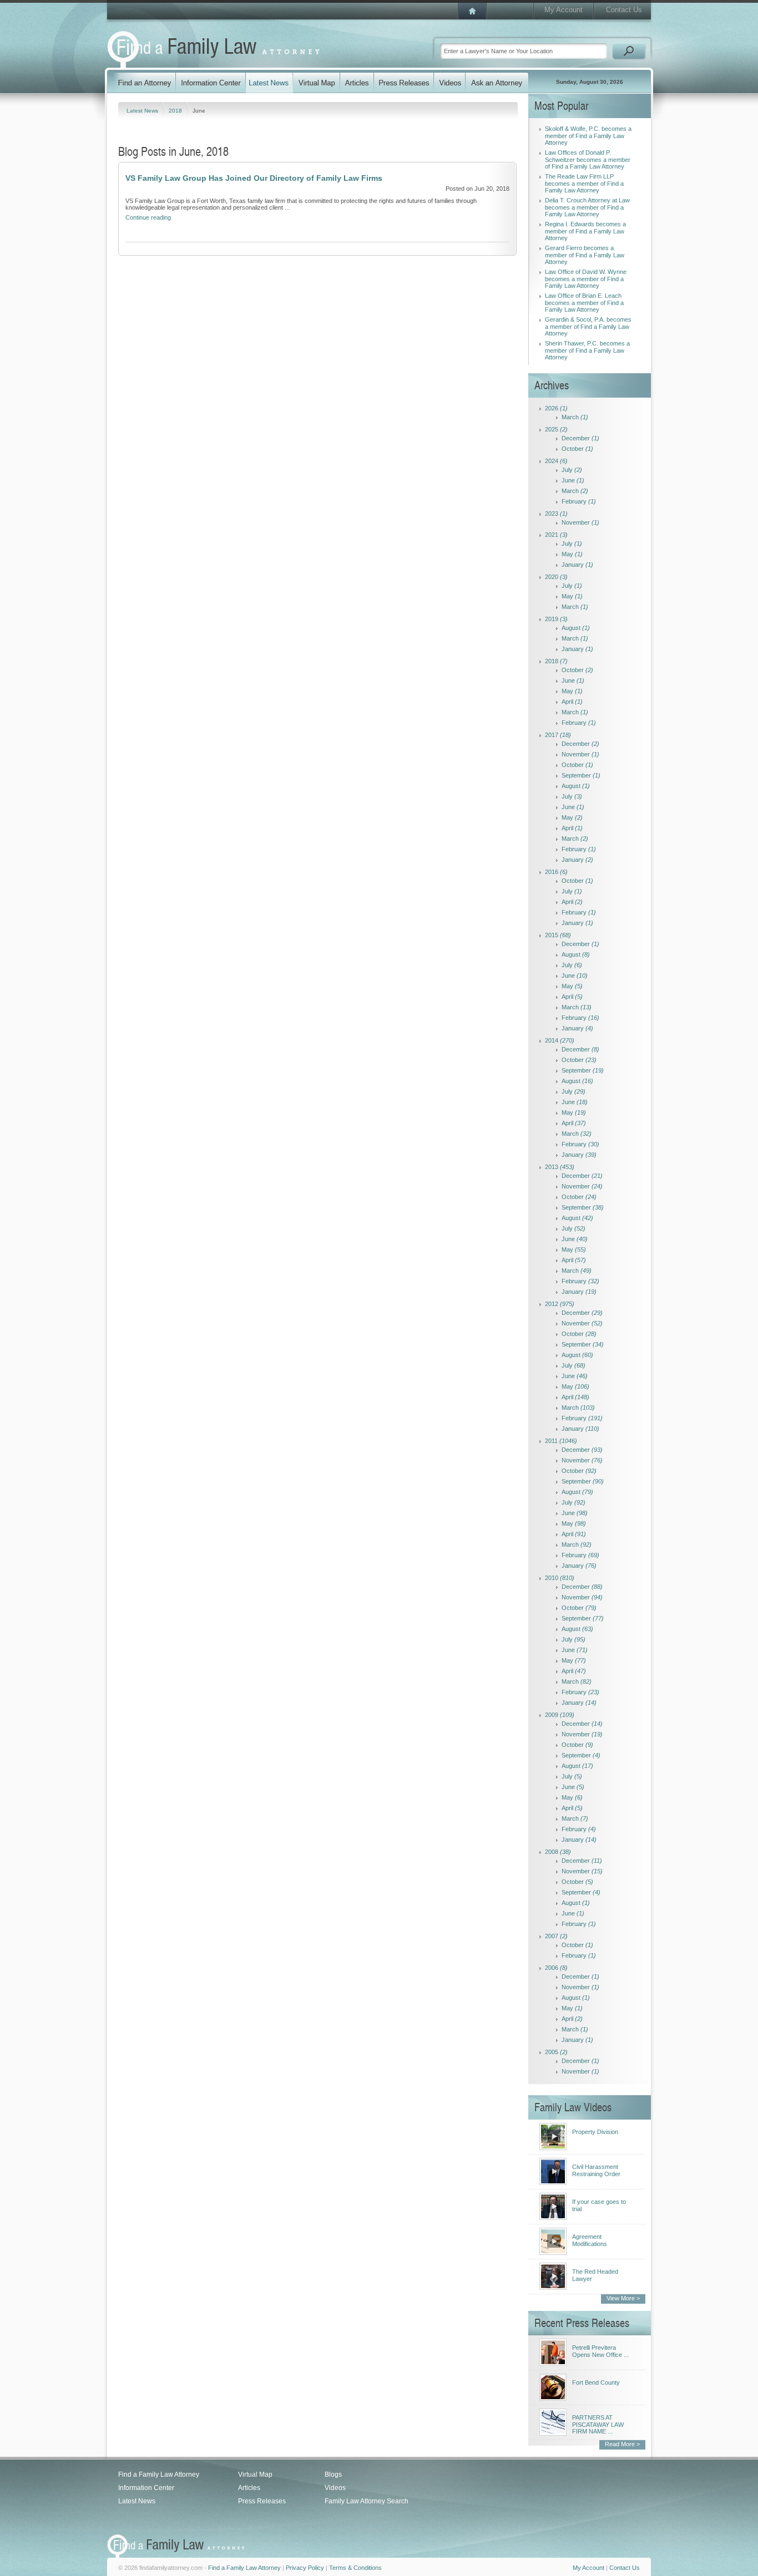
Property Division (595, 2132)
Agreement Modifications (590, 2240)
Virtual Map (255, 2475)
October (577, 449)
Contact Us (624, 10)
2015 (558, 935)
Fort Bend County (596, 2382)
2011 (561, 1441)
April (572, 702)
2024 (556, 461)
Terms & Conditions (355, 2568)
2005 (556, 2052)
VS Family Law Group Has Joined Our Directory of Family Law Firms (254, 178)
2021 (556, 535)
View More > (623, 2298)
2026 (556, 408)
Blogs (333, 2475)
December (580, 438)
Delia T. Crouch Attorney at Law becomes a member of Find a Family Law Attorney (587, 207)
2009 (560, 1715)
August (576, 628)
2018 (176, 111)
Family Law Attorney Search (367, 2501)
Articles (249, 2488)
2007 (556, 1936)
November (580, 522)
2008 (558, 1852)
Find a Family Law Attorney (159, 2475)
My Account (564, 10)
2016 (556, 872)
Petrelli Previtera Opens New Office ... (600, 2351)
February (579, 501)
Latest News (143, 111)
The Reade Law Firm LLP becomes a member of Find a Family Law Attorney (584, 183)
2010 (560, 1578)
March (575, 417)
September (581, 775)
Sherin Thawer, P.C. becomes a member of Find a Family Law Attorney (587, 350)
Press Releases (262, 2501)
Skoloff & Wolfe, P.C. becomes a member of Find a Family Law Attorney (588, 136)
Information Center (146, 2488)
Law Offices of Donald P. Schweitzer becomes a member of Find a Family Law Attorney (588, 159)
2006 (556, 1968)
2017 (558, 735)
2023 (556, 514)
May (572, 554)
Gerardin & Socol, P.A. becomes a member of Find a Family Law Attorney (588, 326)
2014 (560, 1040)
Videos (335, 2488)
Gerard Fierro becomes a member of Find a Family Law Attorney (585, 255)
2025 (556, 429)
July (572, 470)
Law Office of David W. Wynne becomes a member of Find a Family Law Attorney (586, 279)
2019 (556, 619)
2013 (560, 1167)
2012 (560, 1304)
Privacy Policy (305, 2568)
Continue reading (148, 217)
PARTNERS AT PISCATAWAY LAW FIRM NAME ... (598, 2424)
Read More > (622, 2444)
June (573, 480)
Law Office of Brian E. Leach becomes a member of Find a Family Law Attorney (584, 303)
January (577, 565)
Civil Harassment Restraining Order (596, 2170)
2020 (556, 577)
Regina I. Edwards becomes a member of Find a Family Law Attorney (585, 231)
